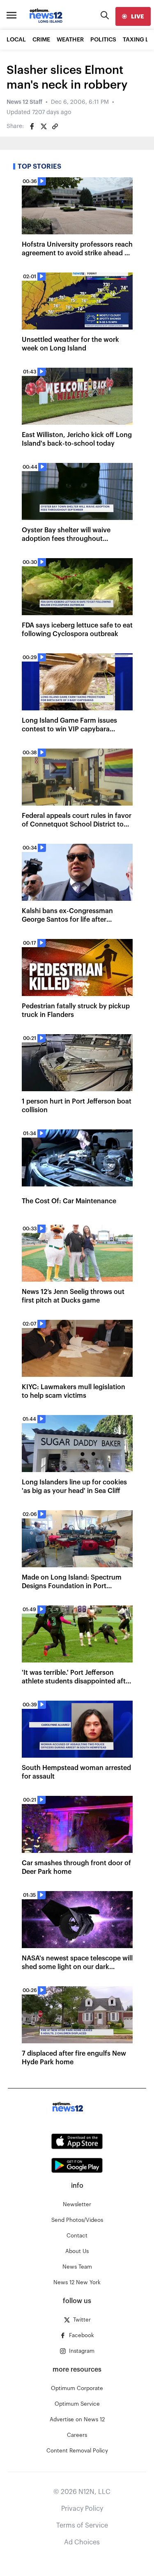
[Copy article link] (55, 126)
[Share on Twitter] (44, 126)
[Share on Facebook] (32, 126)
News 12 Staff (24, 102)
